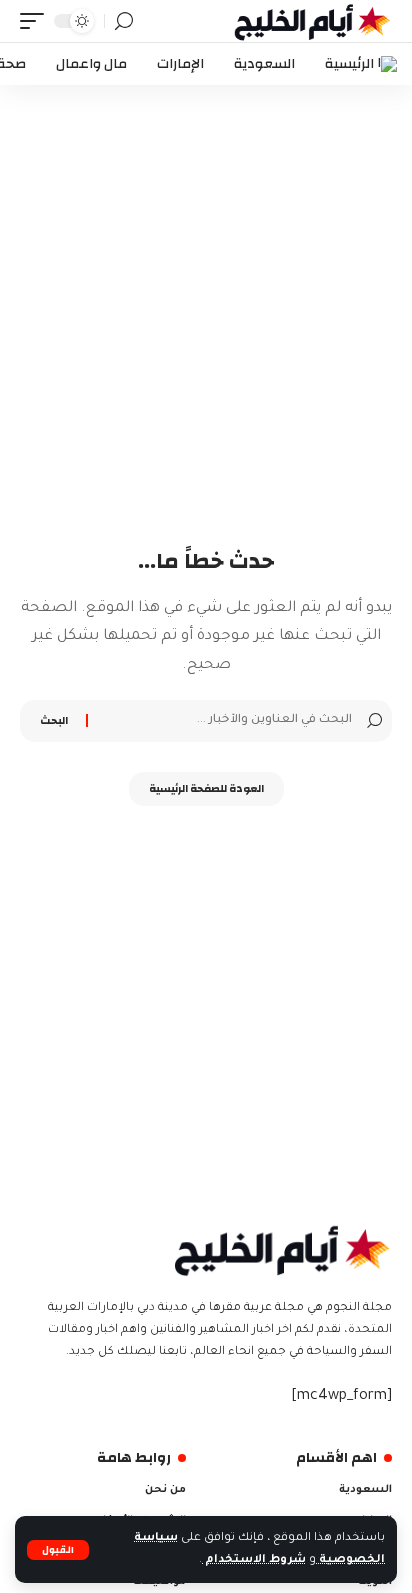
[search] (124, 21)
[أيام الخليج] (313, 21)
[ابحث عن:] (222, 721)
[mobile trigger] (37, 21)
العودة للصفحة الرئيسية (206, 789)
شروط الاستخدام (254, 1560)
